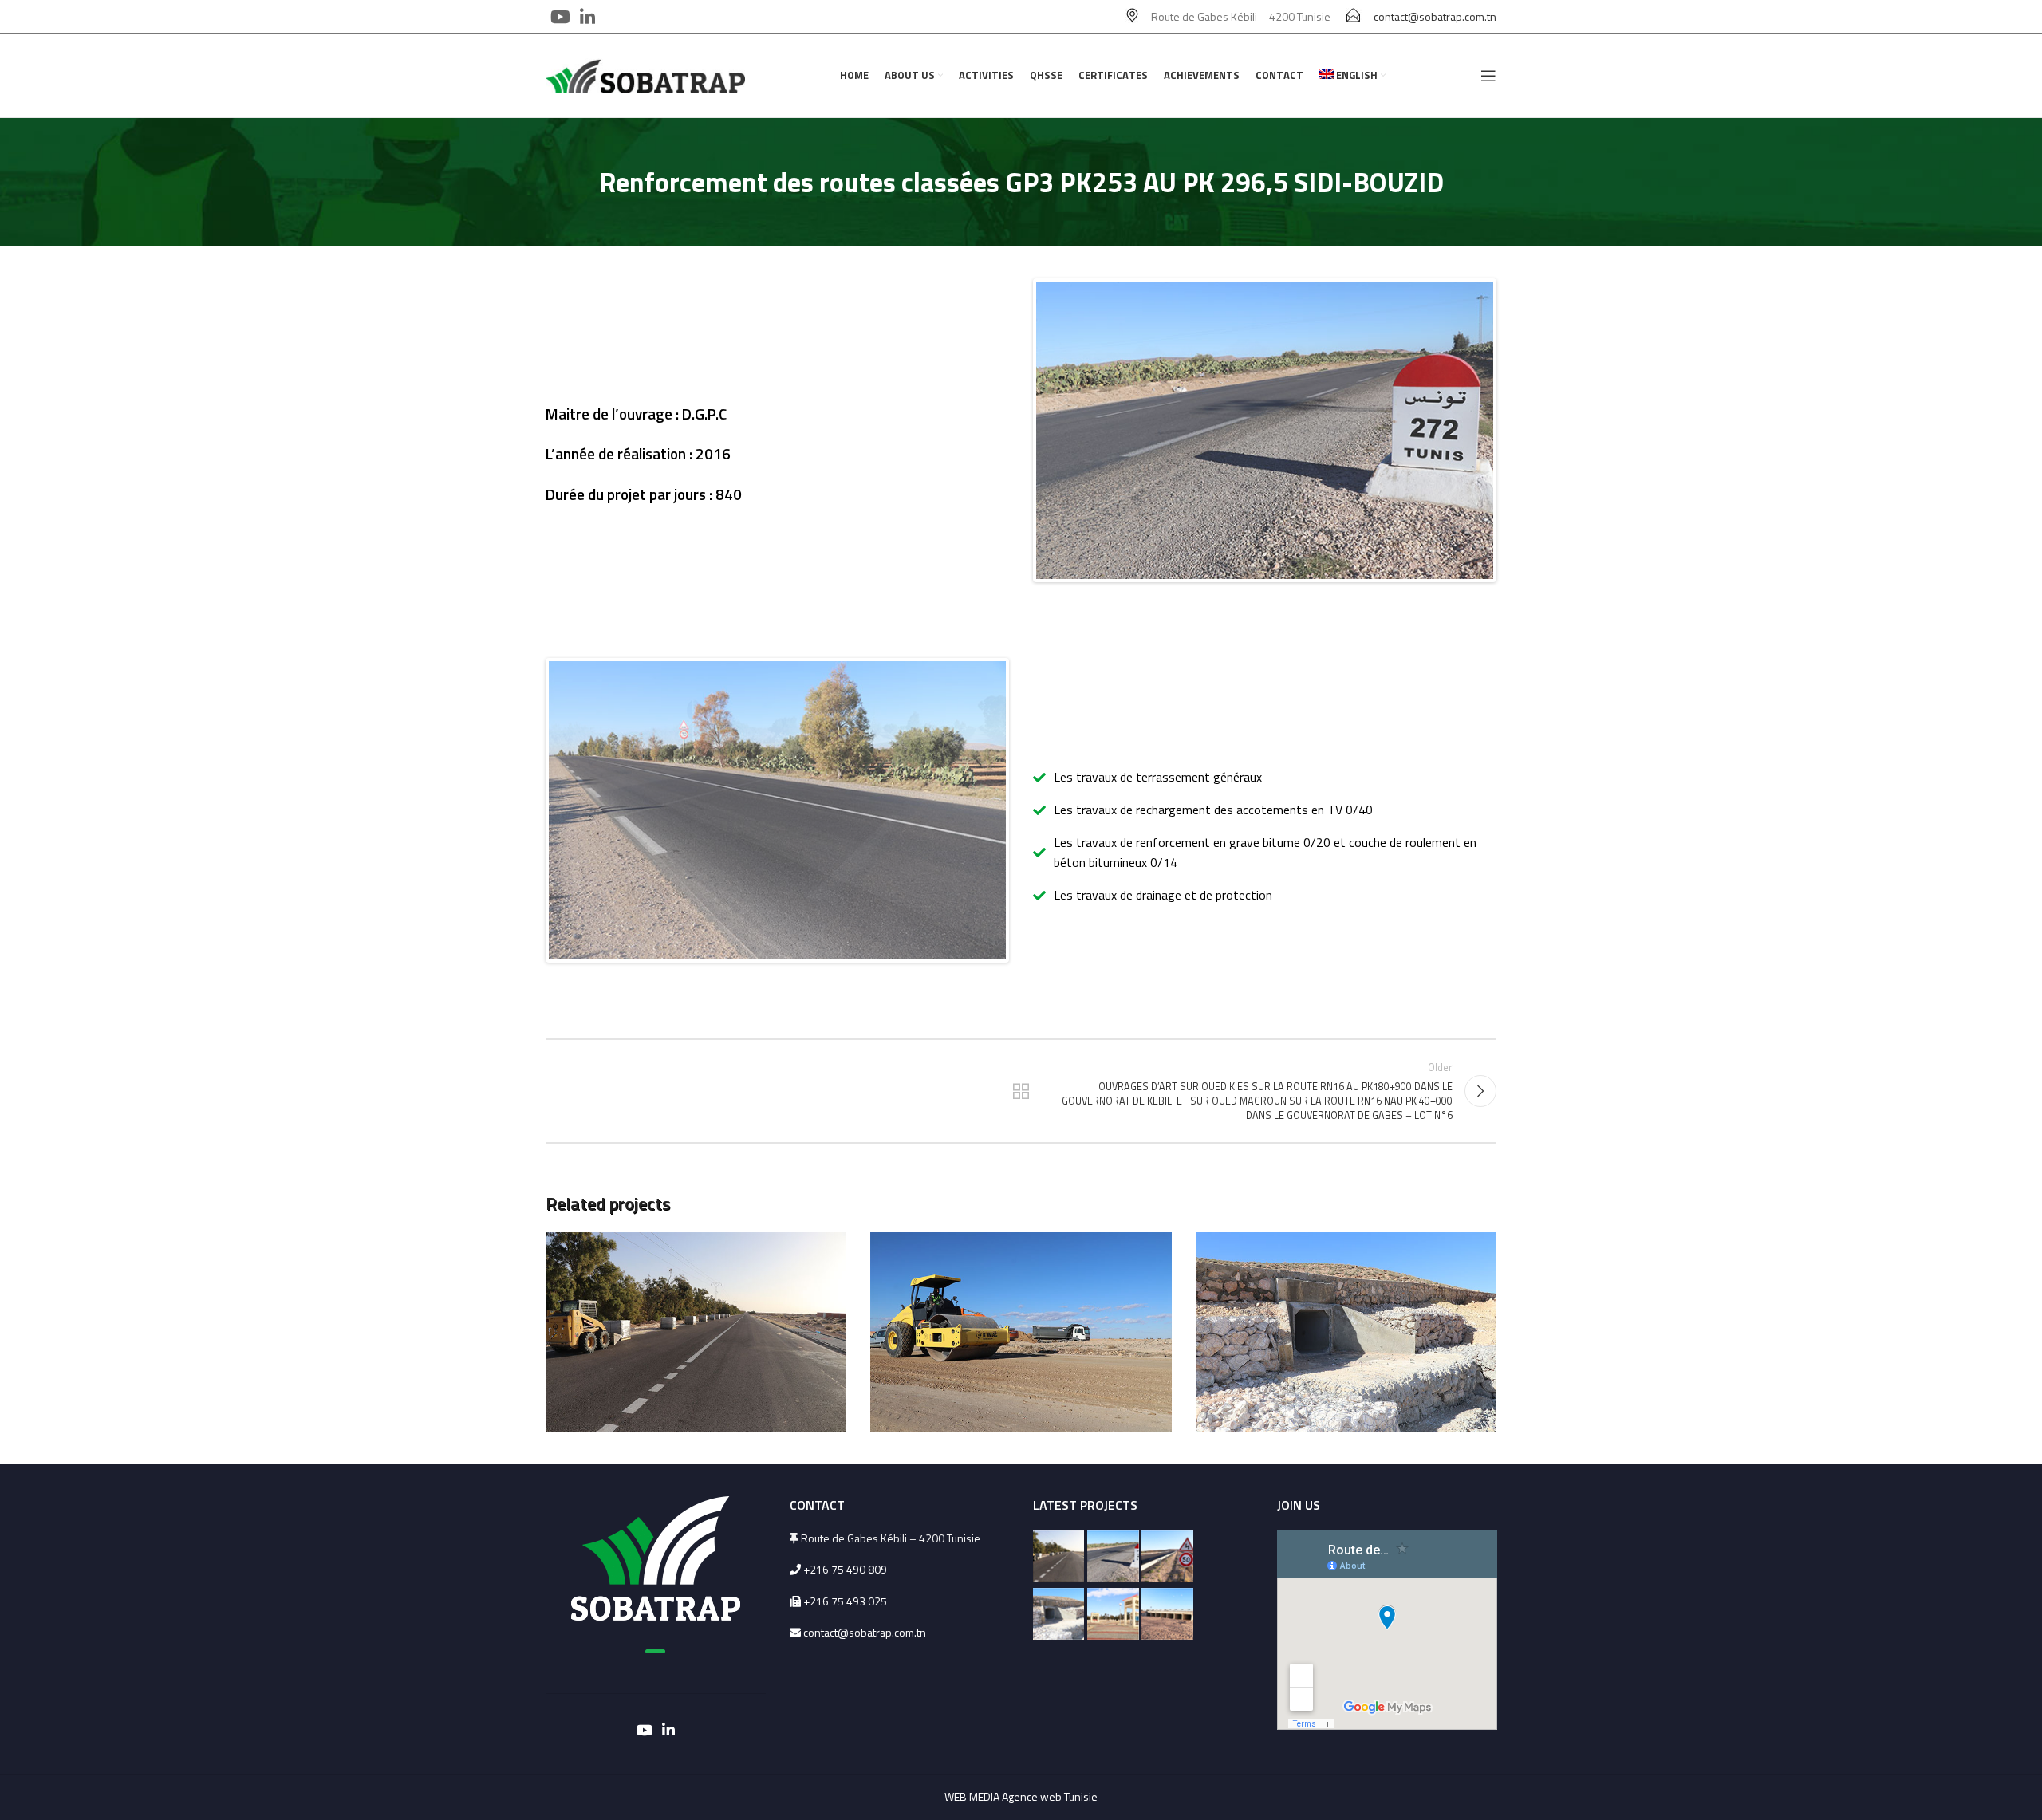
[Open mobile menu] (1488, 76)
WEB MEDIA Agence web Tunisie (1021, 1796)
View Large (826, 1250)
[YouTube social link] (560, 17)
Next (1517, 431)
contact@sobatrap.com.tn (1435, 16)
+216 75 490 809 (845, 1569)
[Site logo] (645, 75)
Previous (1012, 431)
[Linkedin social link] (587, 17)
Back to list (1021, 1091)
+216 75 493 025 (844, 1601)
